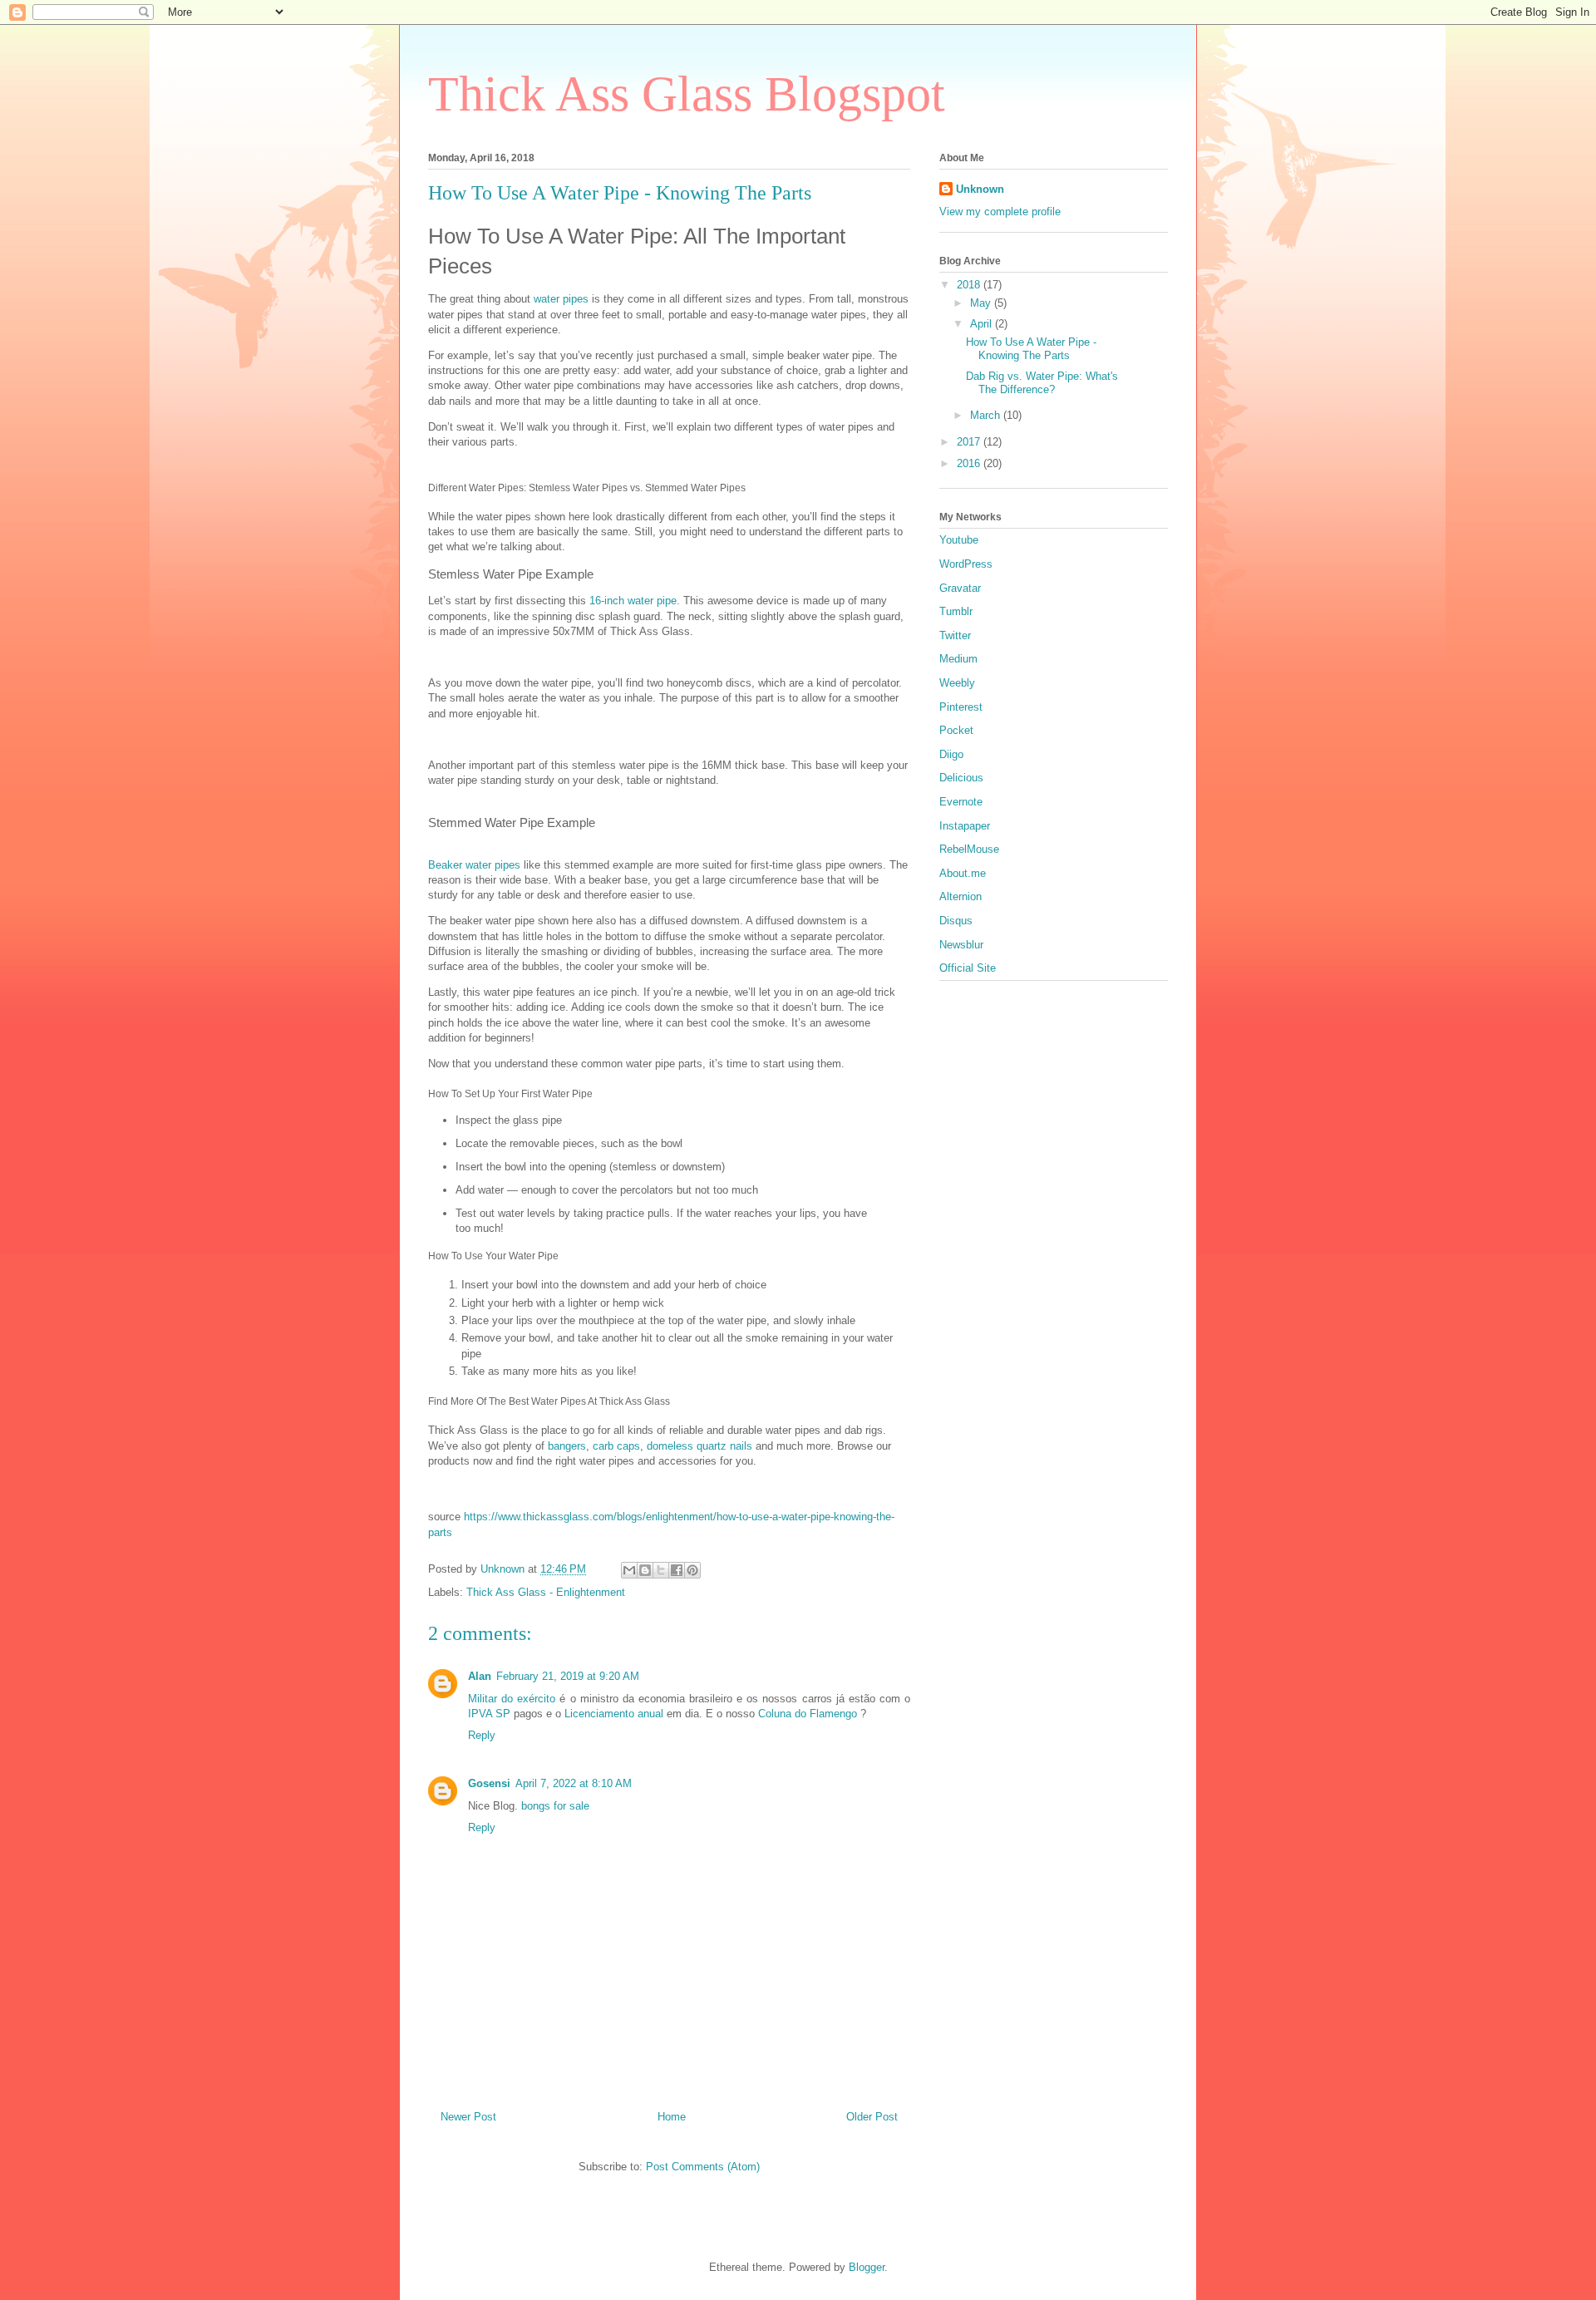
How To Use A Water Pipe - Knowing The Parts (1031, 349)
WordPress (966, 564)
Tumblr (956, 611)
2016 (970, 463)
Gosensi (489, 1783)
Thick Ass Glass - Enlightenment (546, 1592)
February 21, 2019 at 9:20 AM (568, 1676)
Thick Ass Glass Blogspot (687, 94)
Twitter (955, 635)
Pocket (956, 730)
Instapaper (965, 826)
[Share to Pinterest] (692, 1570)
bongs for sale (555, 1806)
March (987, 415)
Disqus (956, 921)
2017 (970, 442)
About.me (963, 873)
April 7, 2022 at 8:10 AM (574, 1783)
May (982, 303)
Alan (480, 1676)
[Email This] (629, 1570)
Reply (482, 1735)
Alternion (961, 896)
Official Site (968, 968)
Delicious (961, 778)
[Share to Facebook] (677, 1570)
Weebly (957, 683)
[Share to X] (661, 1570)
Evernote (961, 802)
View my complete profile (1000, 212)
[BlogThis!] (645, 1570)
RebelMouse (969, 849)
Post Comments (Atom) (703, 2167)
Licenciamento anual (614, 1714)
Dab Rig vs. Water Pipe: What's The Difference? (1042, 383)
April (983, 324)
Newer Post (468, 2117)
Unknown (980, 189)
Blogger (867, 2267)
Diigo (951, 754)
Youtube (959, 540)
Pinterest (961, 707)
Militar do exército (512, 1699)
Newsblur (961, 945)
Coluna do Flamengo (808, 1714)
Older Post (872, 2117)
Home (672, 2117)
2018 (970, 285)
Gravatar (960, 588)
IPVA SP (489, 1714)
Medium (958, 659)
